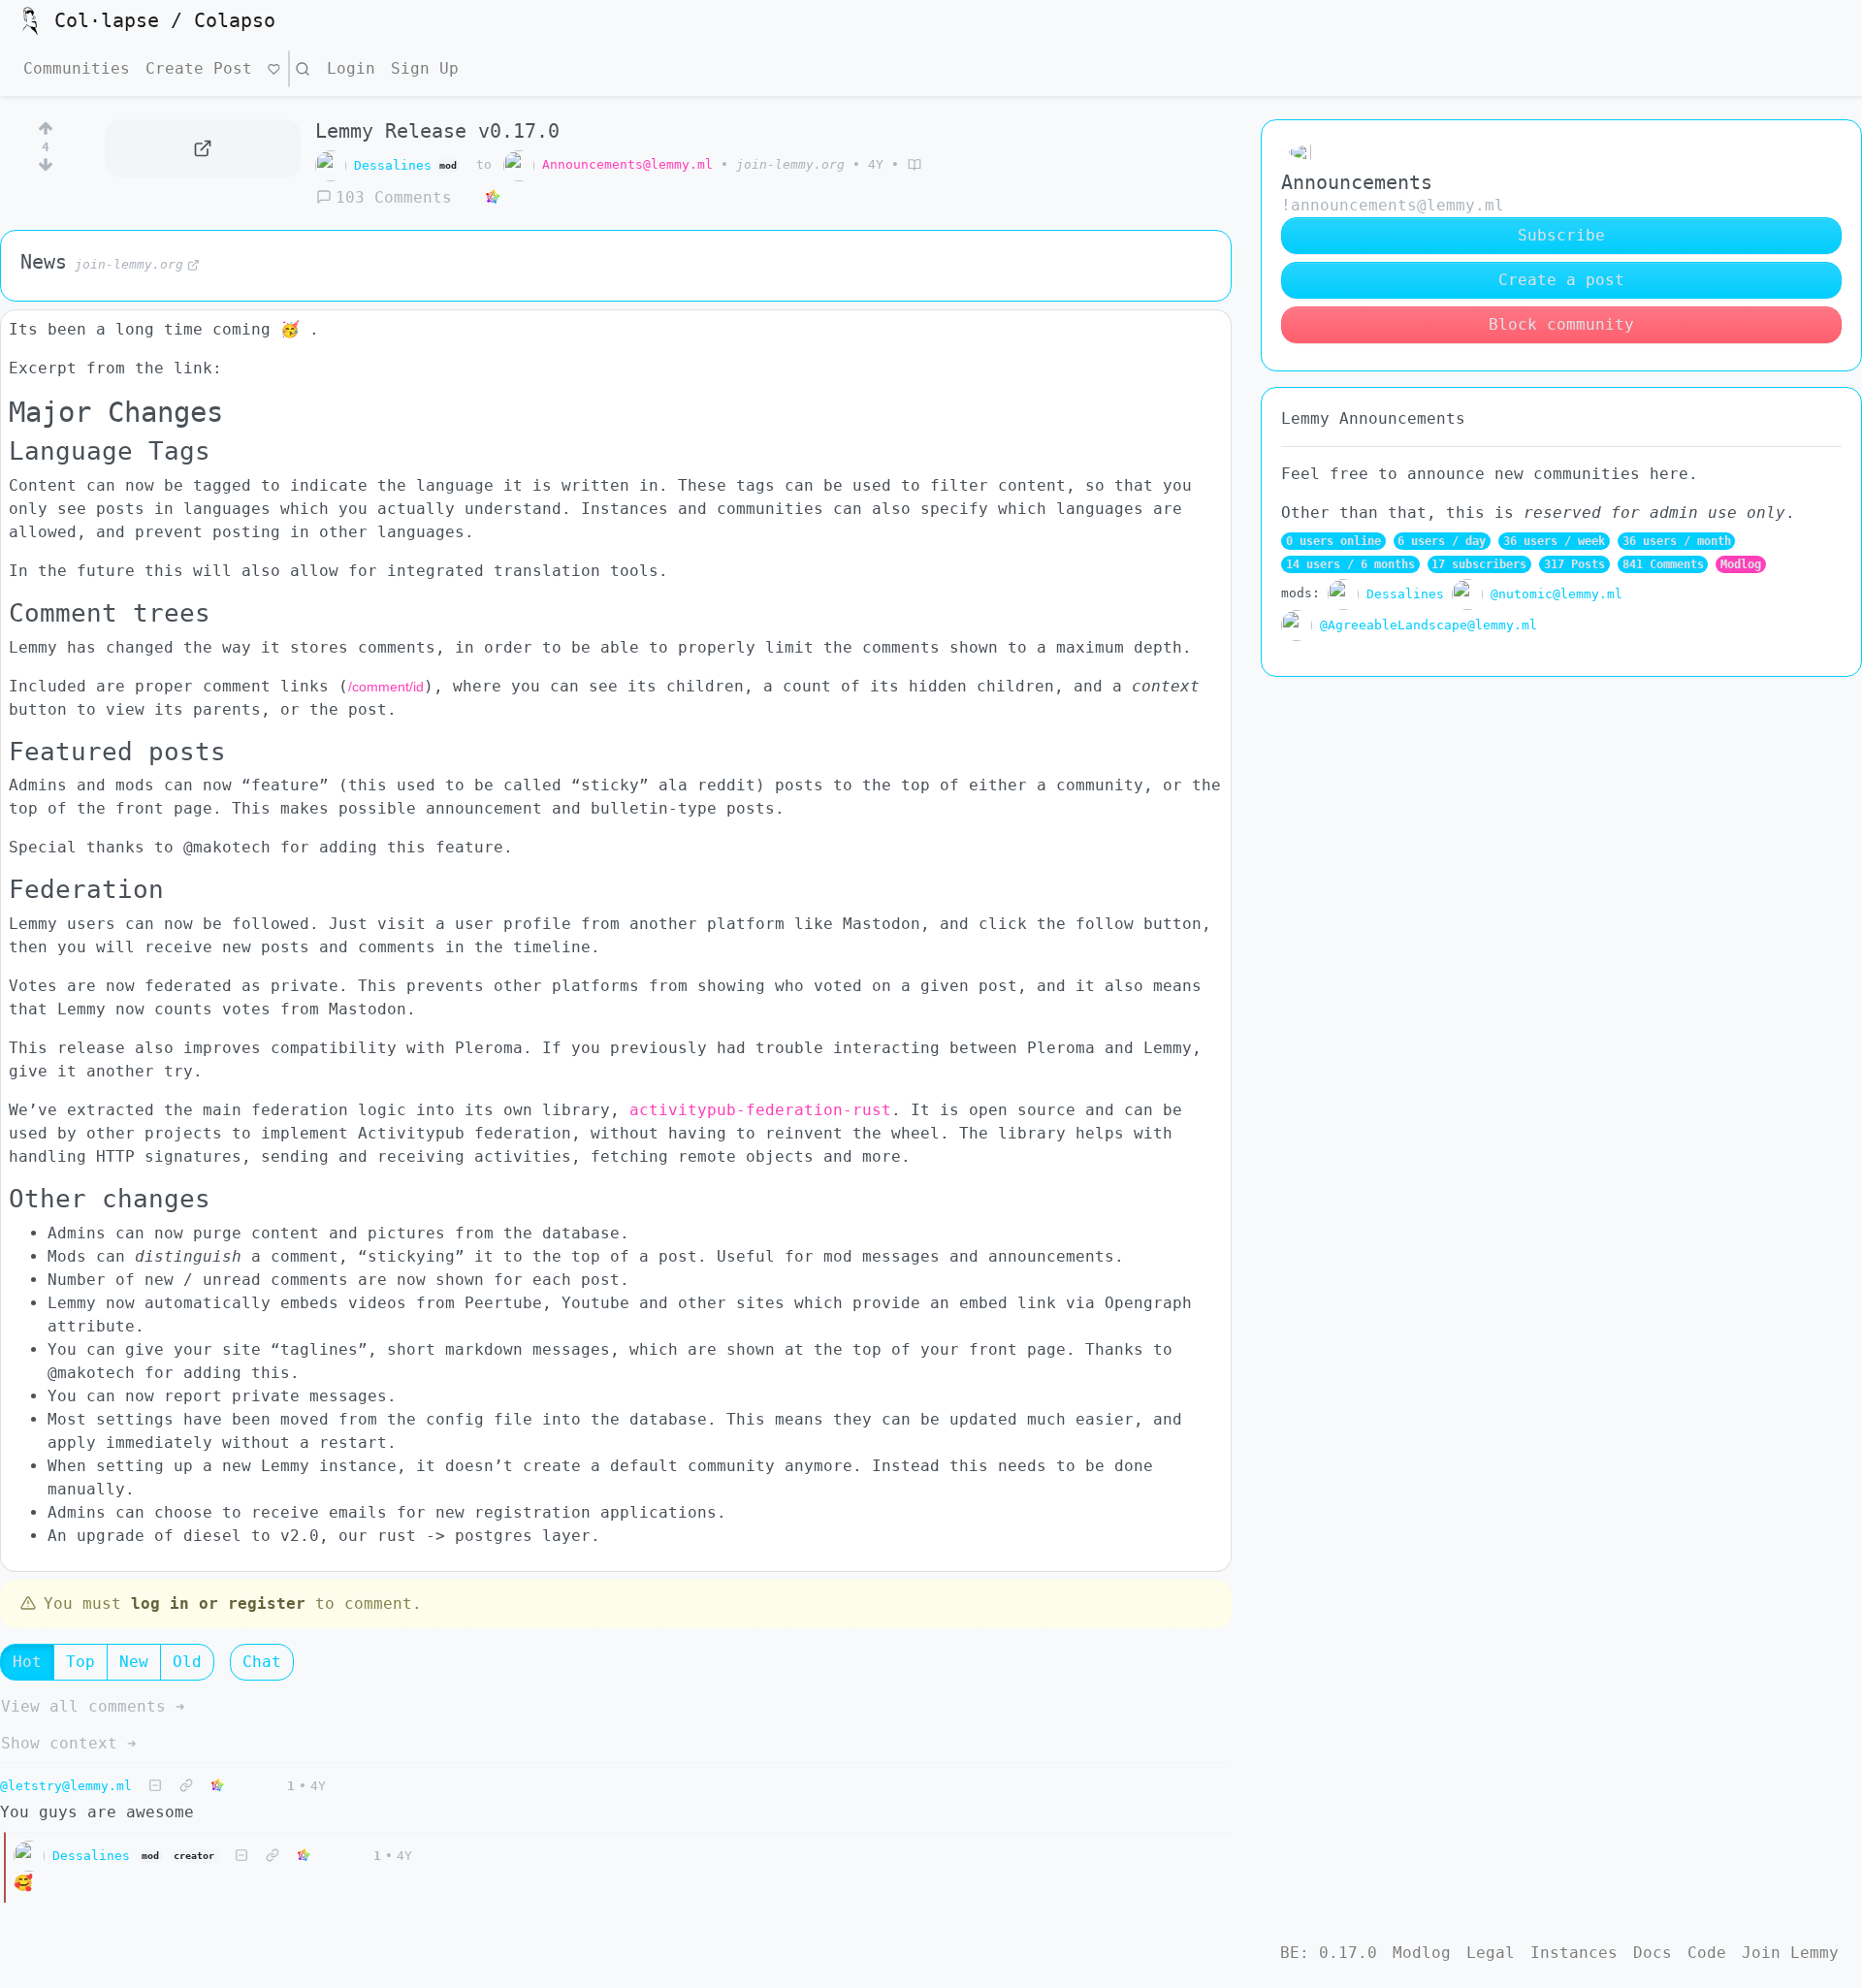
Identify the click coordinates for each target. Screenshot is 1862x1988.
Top (80, 1662)
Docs (1653, 1953)
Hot (27, 1662)
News (44, 262)
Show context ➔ (69, 1743)
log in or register (218, 1603)
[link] (493, 198)
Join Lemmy (1790, 1953)
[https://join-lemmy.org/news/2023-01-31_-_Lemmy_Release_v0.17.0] (203, 148)
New (134, 1662)
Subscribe (1561, 235)
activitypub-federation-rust (760, 1110)
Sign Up (425, 68)
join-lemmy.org (790, 164)
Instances (1574, 1953)
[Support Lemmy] (274, 69)
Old (187, 1662)
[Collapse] (155, 1786)
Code (1707, 1953)
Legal (1491, 1953)
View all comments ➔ (93, 1706)
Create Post (199, 68)
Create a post (1561, 280)
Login (351, 68)
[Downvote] (46, 169)
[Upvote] (46, 125)
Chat (262, 1662)
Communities (77, 68)
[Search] (303, 69)
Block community (1561, 324)
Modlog (1741, 564)
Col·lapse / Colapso (165, 20)
